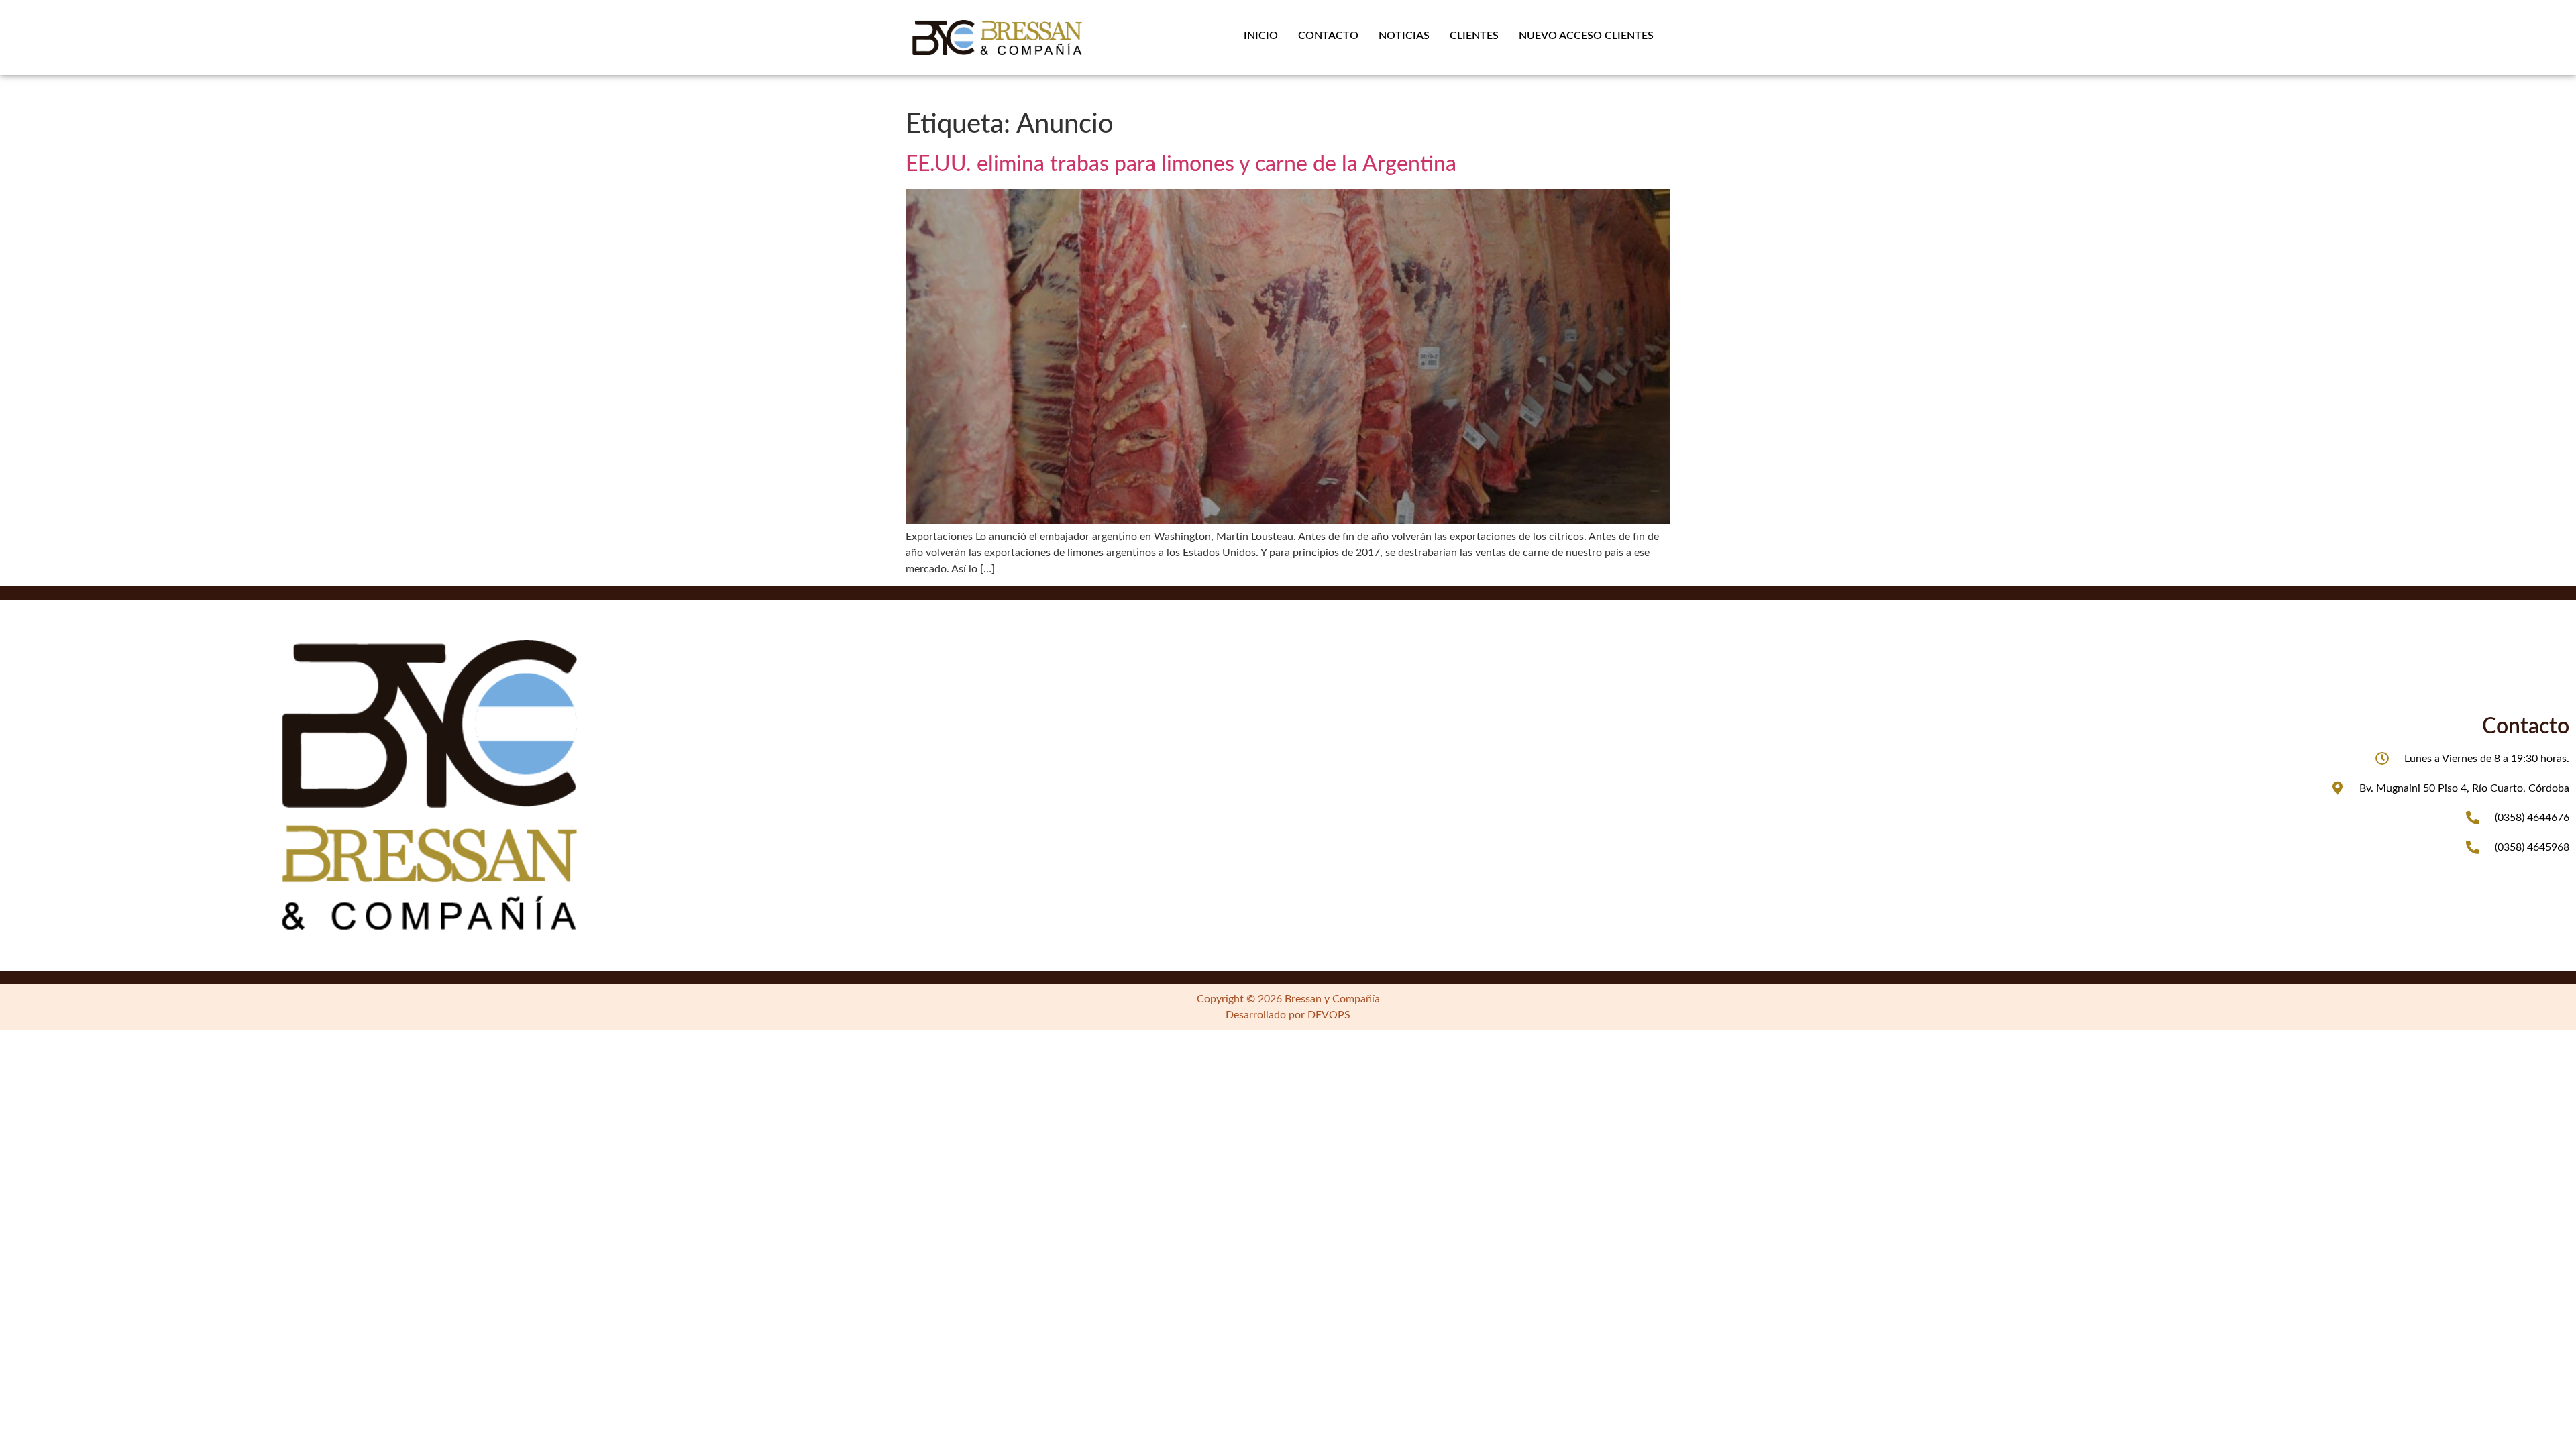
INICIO (1261, 36)
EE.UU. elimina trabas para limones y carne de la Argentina (1181, 164)
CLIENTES (1474, 36)
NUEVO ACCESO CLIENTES (1586, 36)
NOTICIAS (1404, 36)
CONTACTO (1328, 36)
